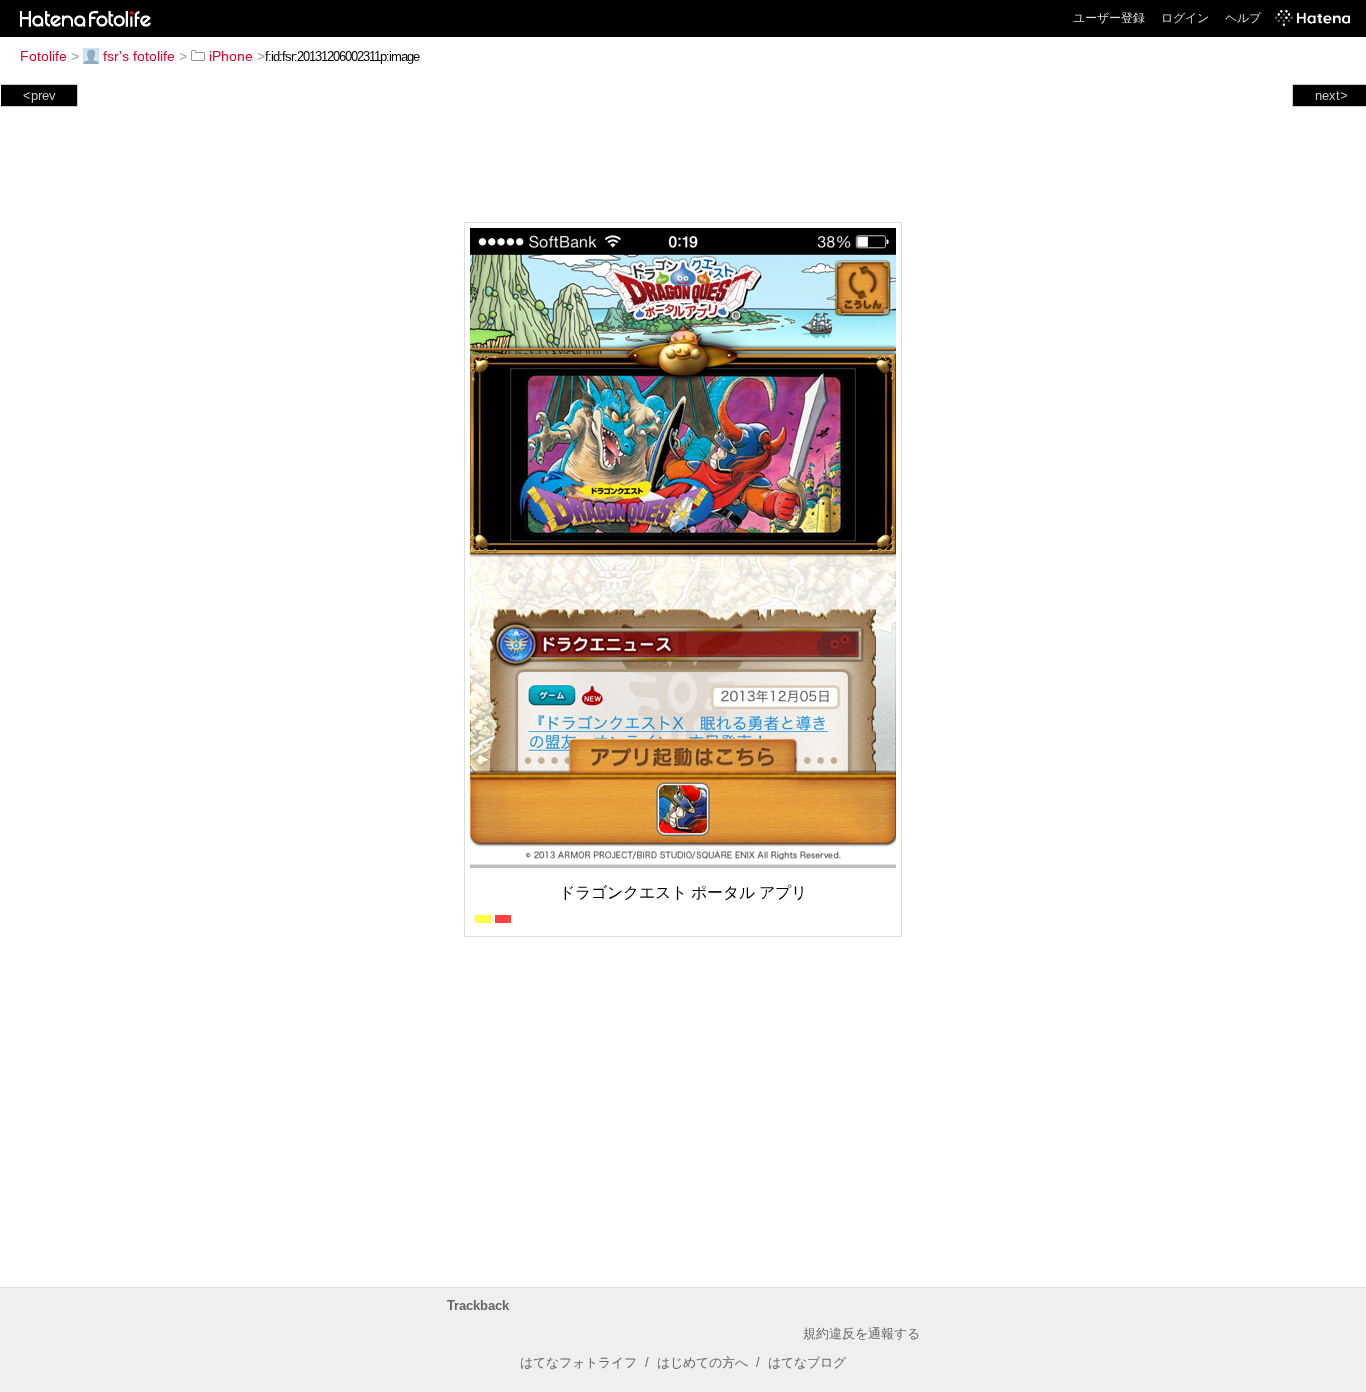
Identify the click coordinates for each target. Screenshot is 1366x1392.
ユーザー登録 (1109, 18)
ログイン (1185, 18)
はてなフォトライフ (578, 1362)
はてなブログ (807, 1362)
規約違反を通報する (861, 1333)
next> (1331, 95)
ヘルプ (1243, 18)
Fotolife (43, 56)
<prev (39, 95)
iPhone (231, 56)
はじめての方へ (702, 1362)
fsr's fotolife (139, 56)
